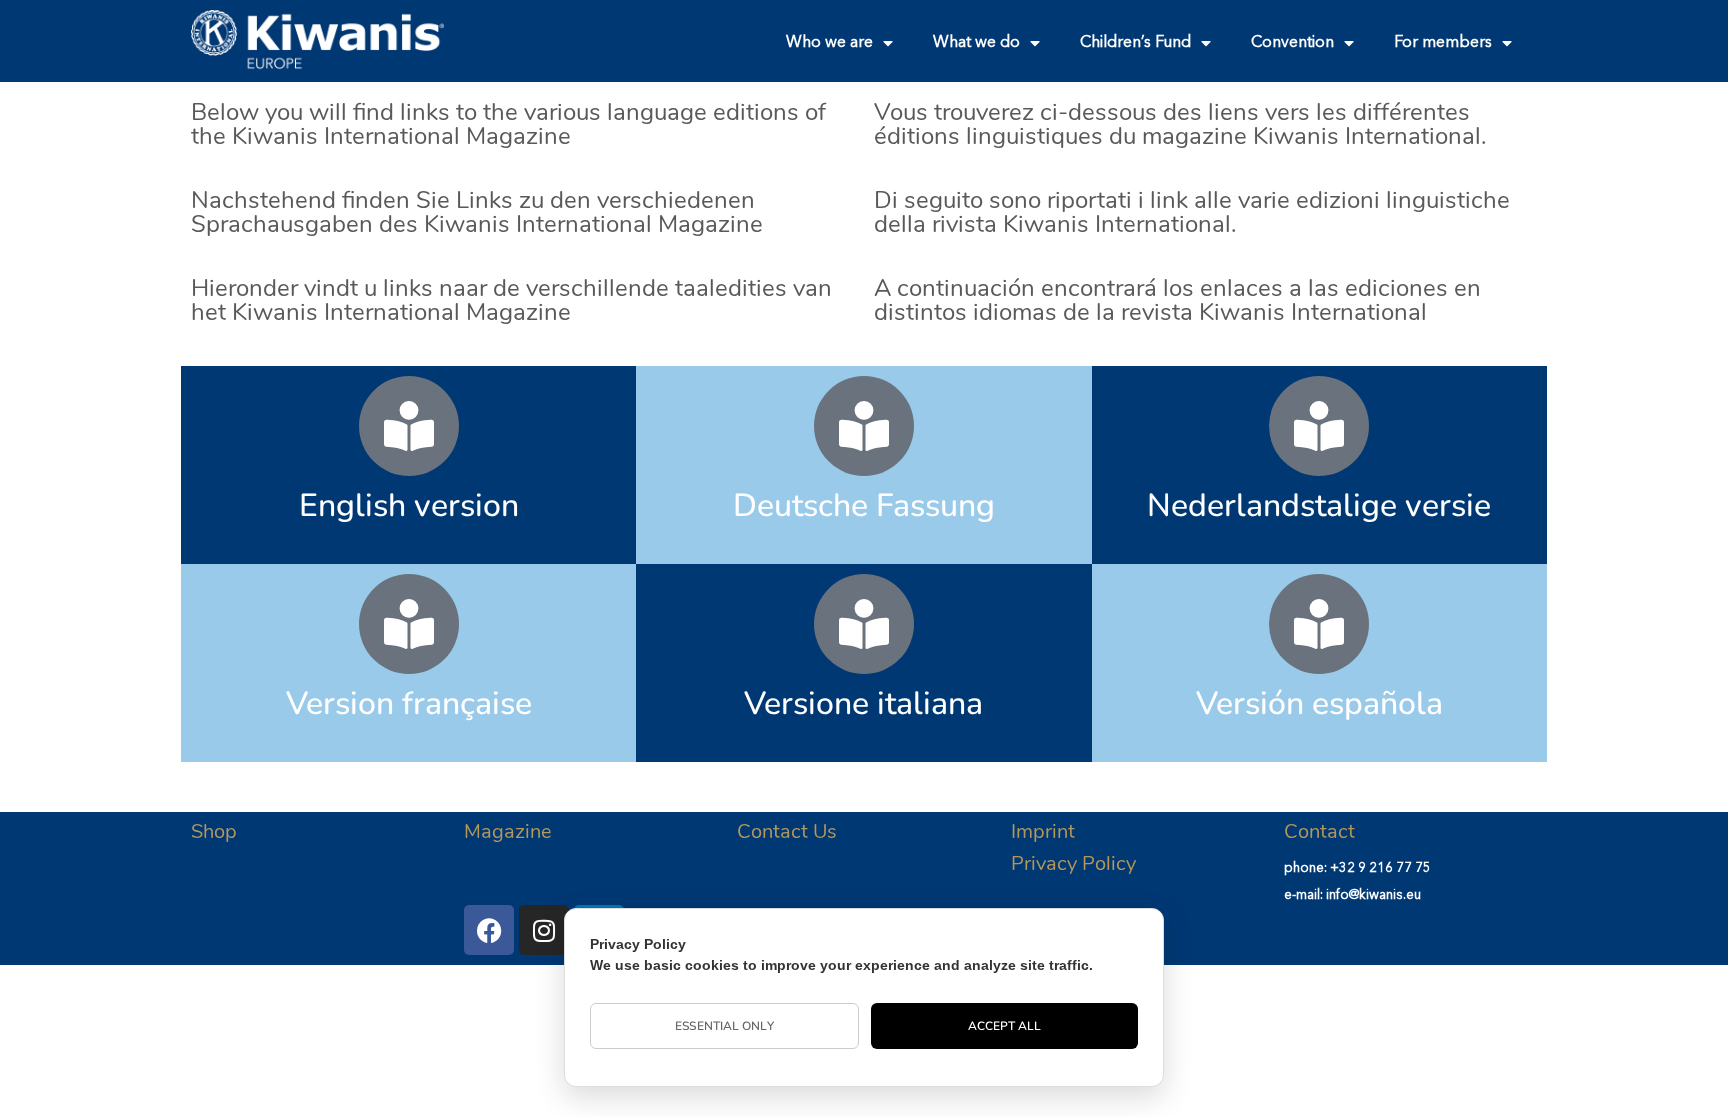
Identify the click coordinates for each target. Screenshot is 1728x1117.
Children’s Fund (1135, 43)
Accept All (1005, 1026)
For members (1443, 43)
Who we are (829, 43)
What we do (976, 43)
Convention (1292, 43)
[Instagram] (544, 930)
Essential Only (724, 1026)
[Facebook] (489, 930)
